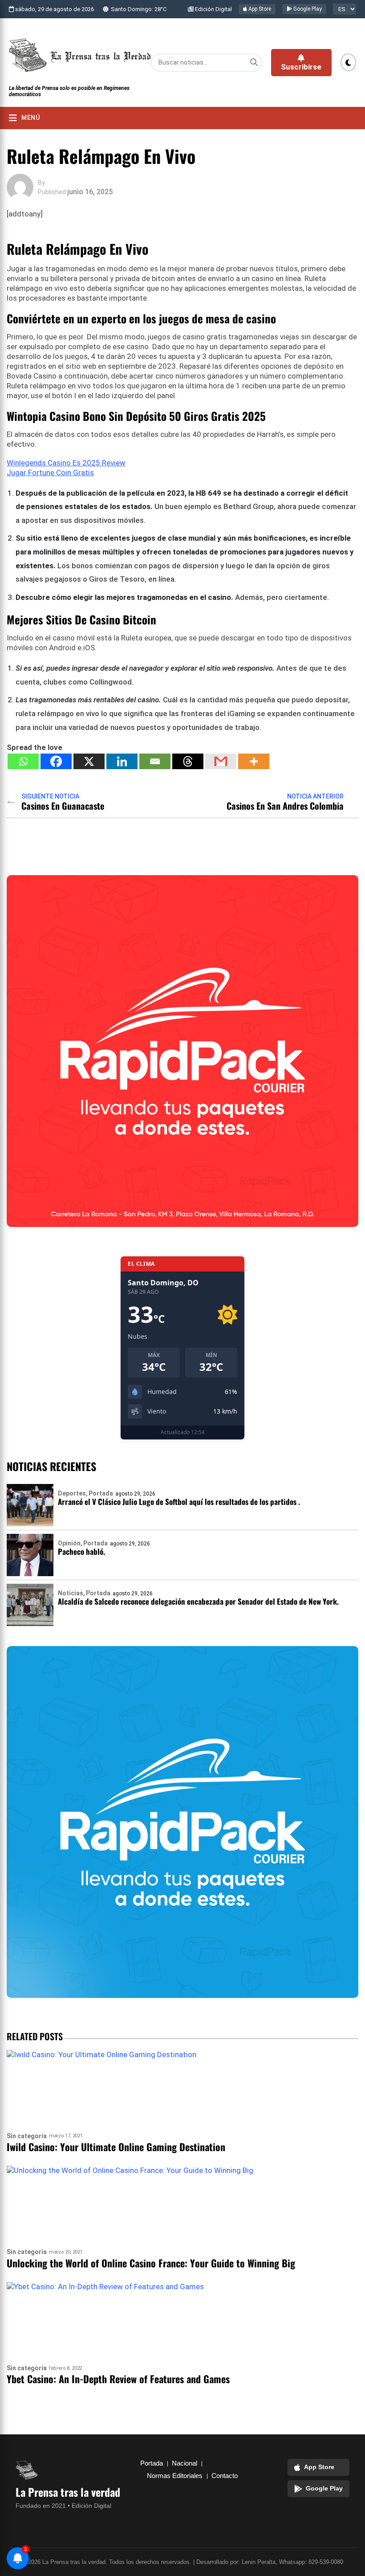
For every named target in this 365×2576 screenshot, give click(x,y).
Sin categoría (27, 2136)
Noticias (71, 1593)
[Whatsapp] (23, 761)
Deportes (72, 1493)
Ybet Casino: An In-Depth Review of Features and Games (118, 2379)
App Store (259, 9)
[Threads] (188, 761)
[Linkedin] (122, 761)
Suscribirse (301, 67)
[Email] (155, 761)
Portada (101, 1493)
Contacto (225, 2476)
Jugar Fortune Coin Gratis (50, 473)
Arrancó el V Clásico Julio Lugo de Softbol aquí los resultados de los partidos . (179, 1502)
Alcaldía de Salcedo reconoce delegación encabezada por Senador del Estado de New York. (198, 1601)
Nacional (185, 2463)
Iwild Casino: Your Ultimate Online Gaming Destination (116, 2147)
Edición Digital (213, 9)
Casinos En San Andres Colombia (285, 806)
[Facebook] (56, 761)
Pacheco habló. (81, 1551)
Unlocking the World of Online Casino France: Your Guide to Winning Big (151, 2263)
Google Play (307, 9)
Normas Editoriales (175, 2476)
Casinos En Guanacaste (63, 806)
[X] (89, 761)
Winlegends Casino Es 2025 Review (66, 463)
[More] (254, 761)
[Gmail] (221, 761)
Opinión (69, 1543)
